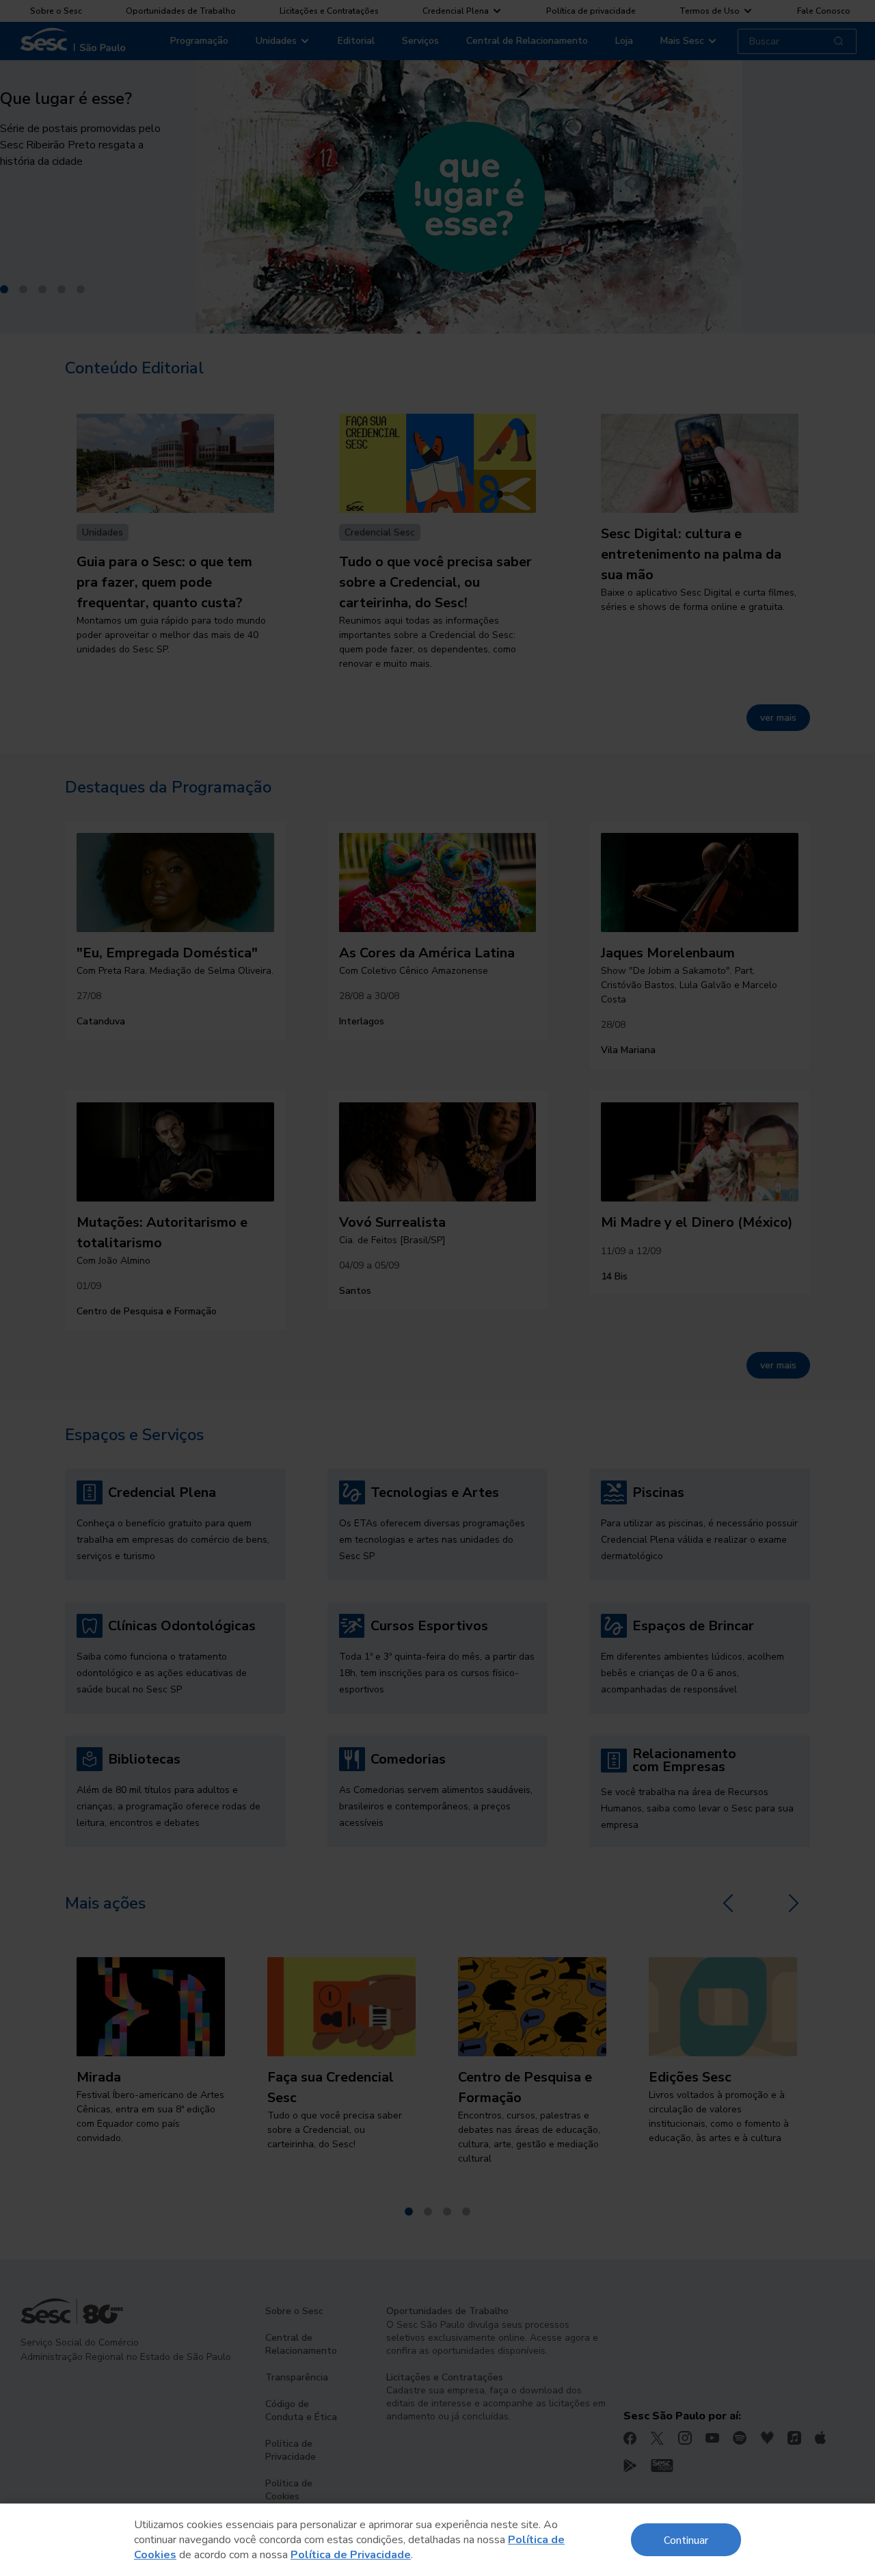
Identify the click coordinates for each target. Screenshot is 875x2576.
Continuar (686, 2539)
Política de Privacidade (351, 2555)
